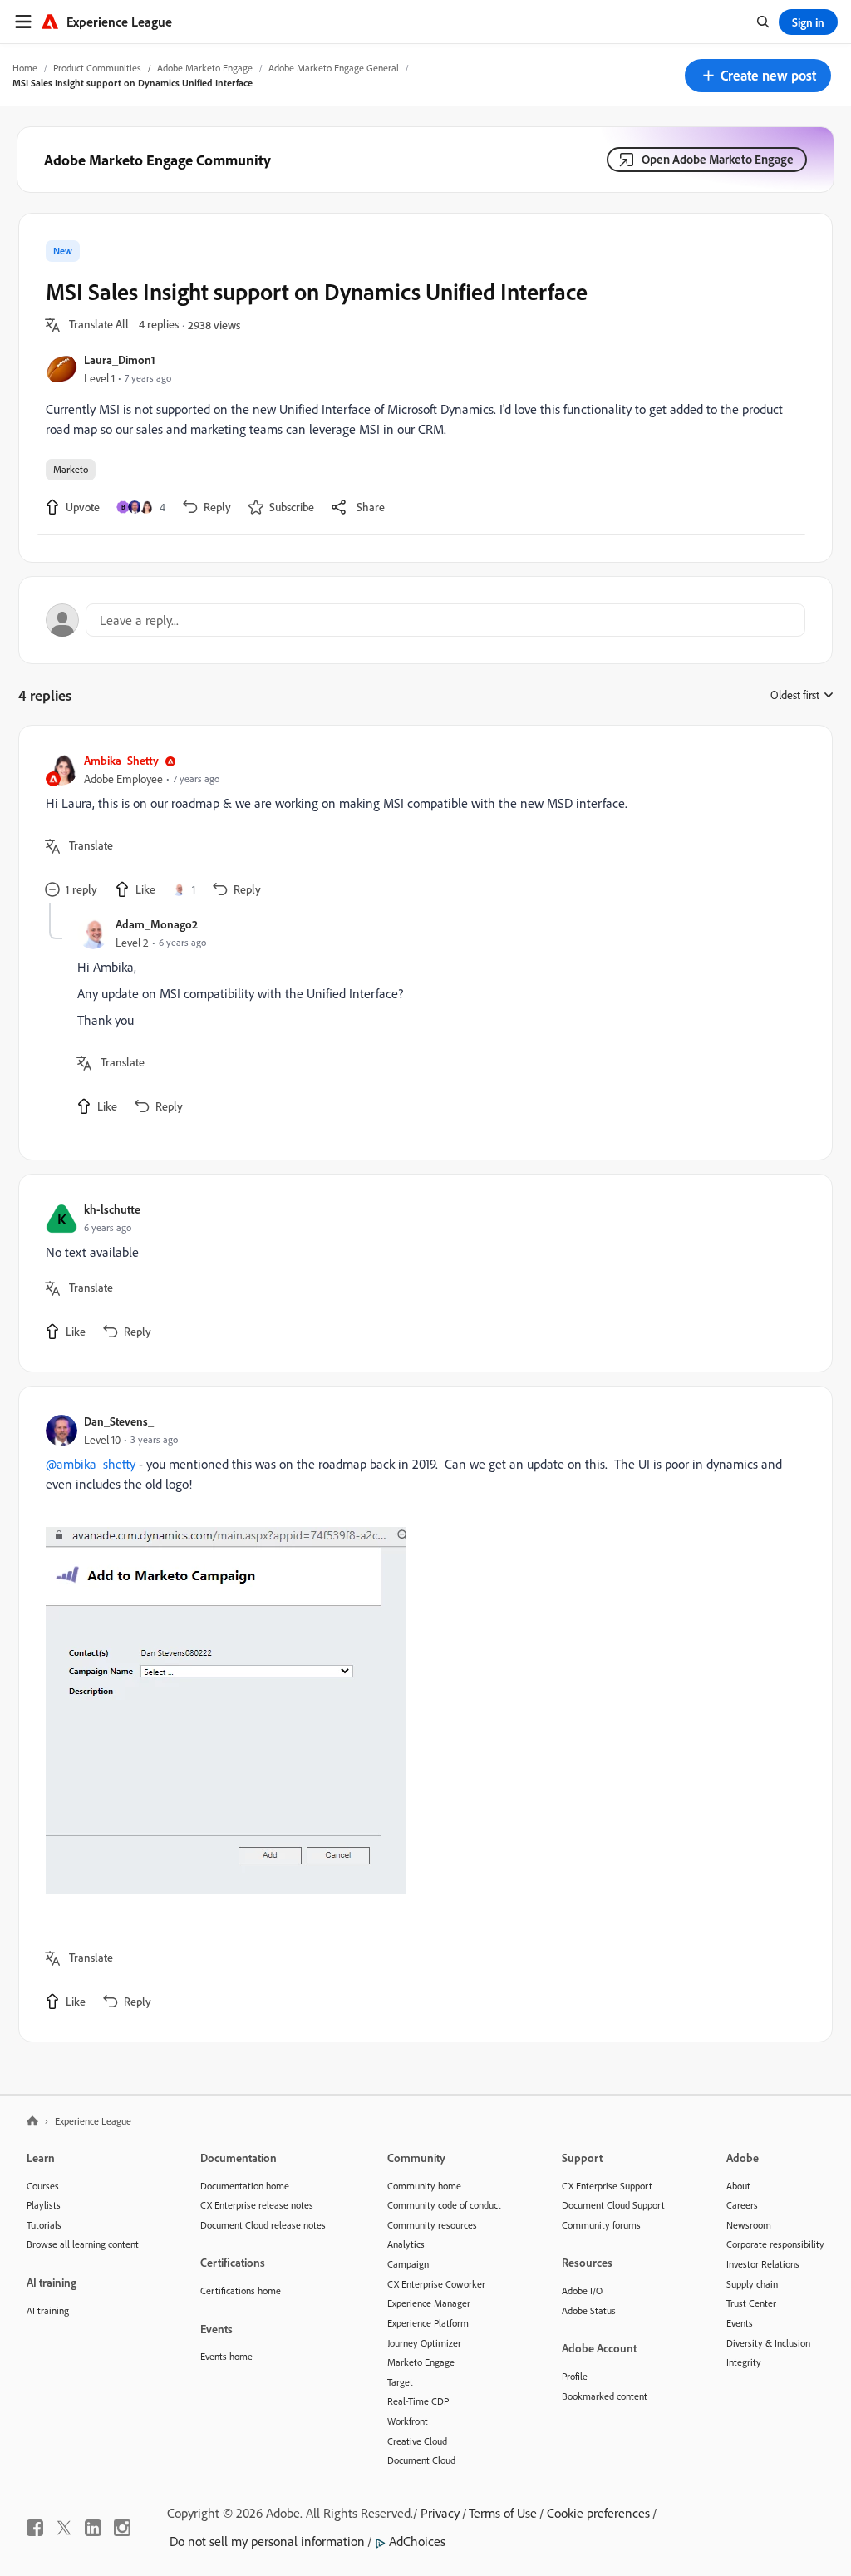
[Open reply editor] (425, 620)
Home (25, 68)
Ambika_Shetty (121, 760)
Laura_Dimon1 (120, 360)
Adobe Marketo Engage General (334, 68)
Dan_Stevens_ (119, 1421)
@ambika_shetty (91, 1464)
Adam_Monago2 (157, 924)
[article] (421, 827)
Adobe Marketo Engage (205, 68)
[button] (758, 76)
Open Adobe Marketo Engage (718, 159)
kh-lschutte (112, 1209)
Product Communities (97, 68)
